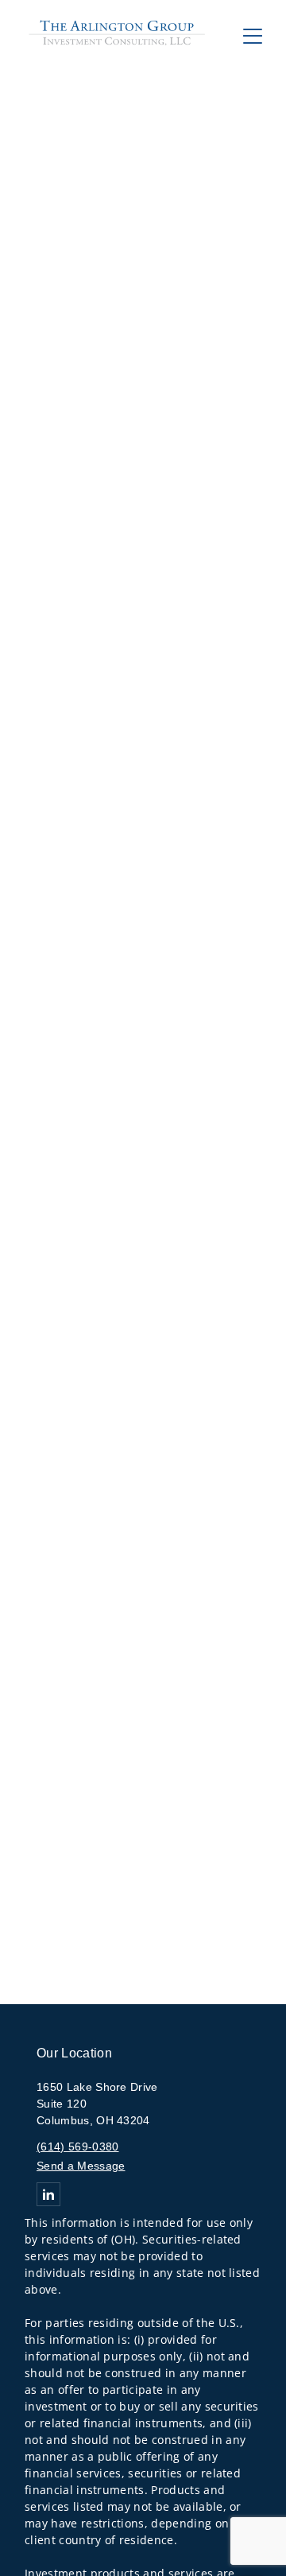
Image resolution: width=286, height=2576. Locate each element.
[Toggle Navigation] (253, 36)
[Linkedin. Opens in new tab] (48, 2194)
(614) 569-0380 (77, 2147)
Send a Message (81, 2166)
